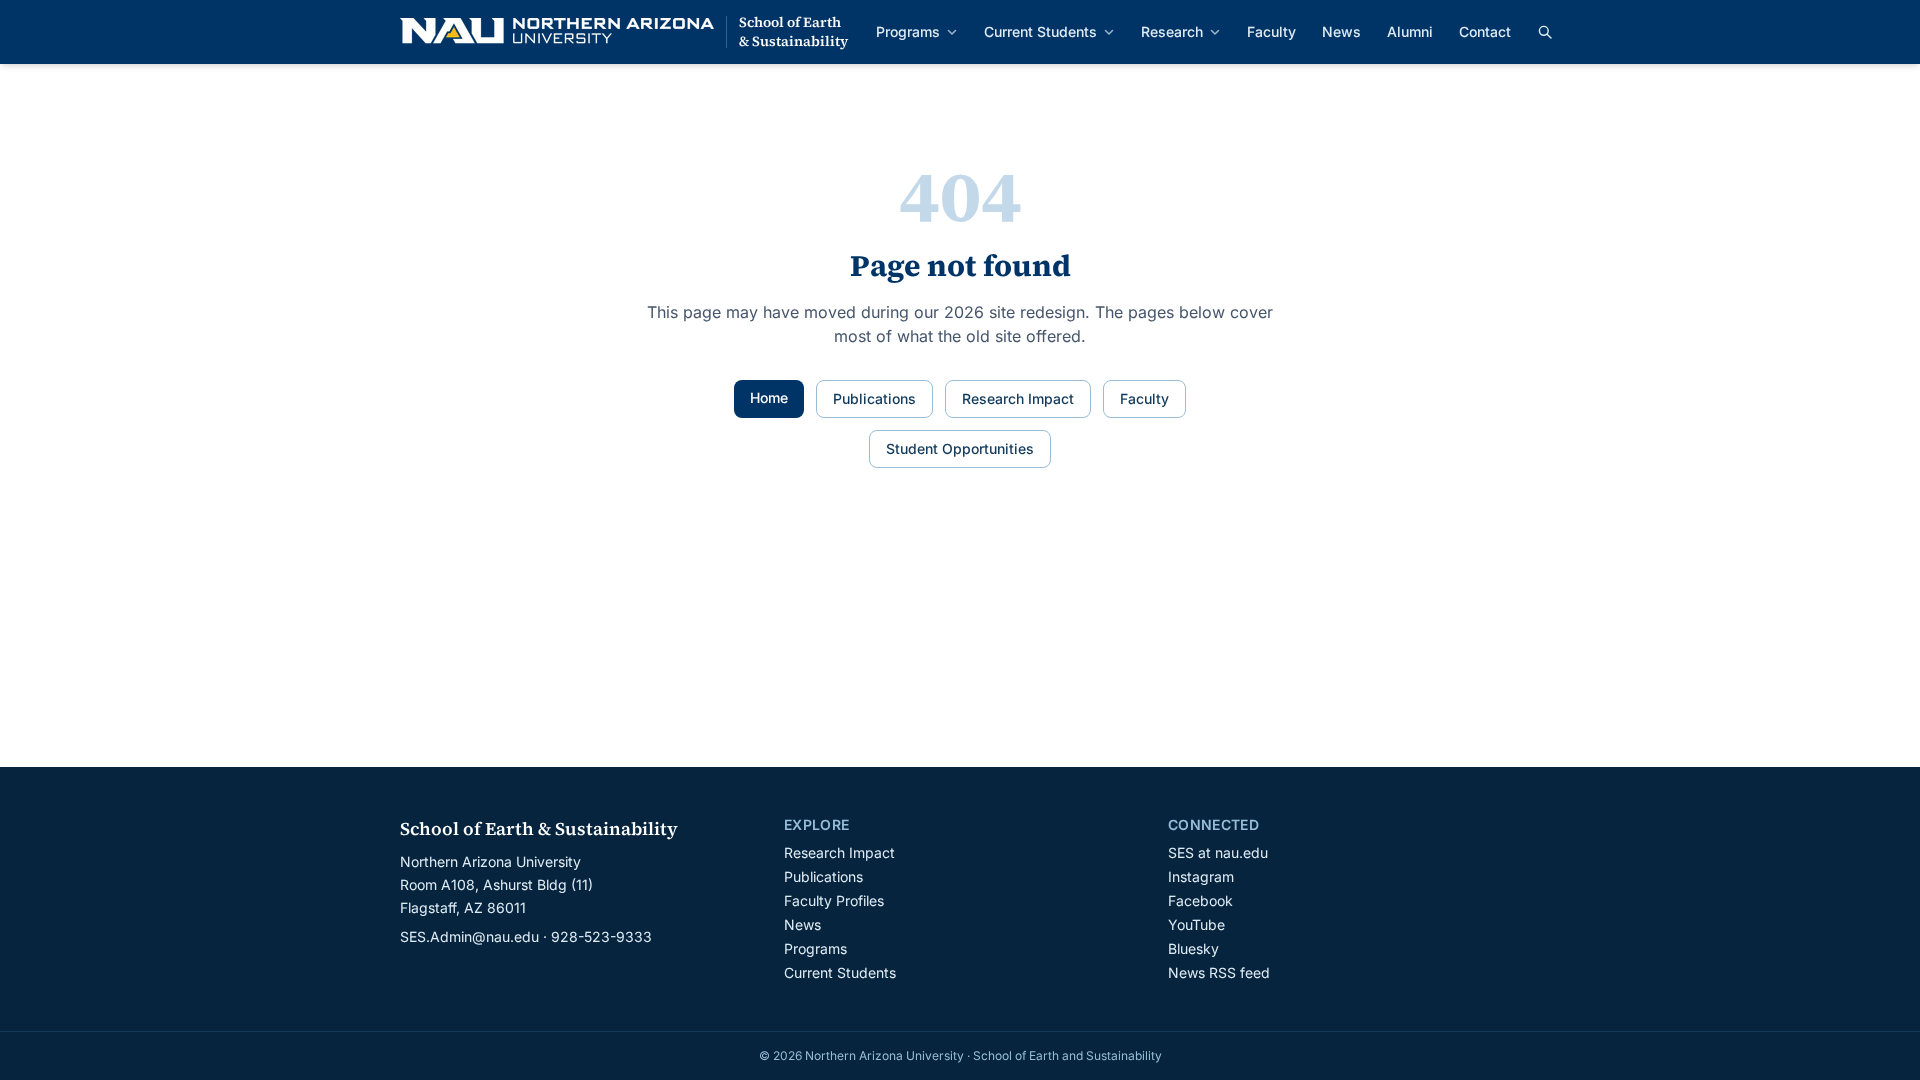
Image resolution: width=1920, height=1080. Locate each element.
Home (769, 397)
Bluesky (1193, 948)
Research (1172, 31)
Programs (908, 31)
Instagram (1201, 876)
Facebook (1200, 900)
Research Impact (1018, 398)
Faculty (1271, 31)
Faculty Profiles (834, 900)
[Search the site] (1545, 32)
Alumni (1410, 31)
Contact (1485, 31)
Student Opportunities (960, 448)
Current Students (1040, 31)
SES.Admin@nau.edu (469, 936)
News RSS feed (1219, 972)
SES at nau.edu (1218, 852)
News (1341, 31)
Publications (874, 398)
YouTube (1196, 924)
